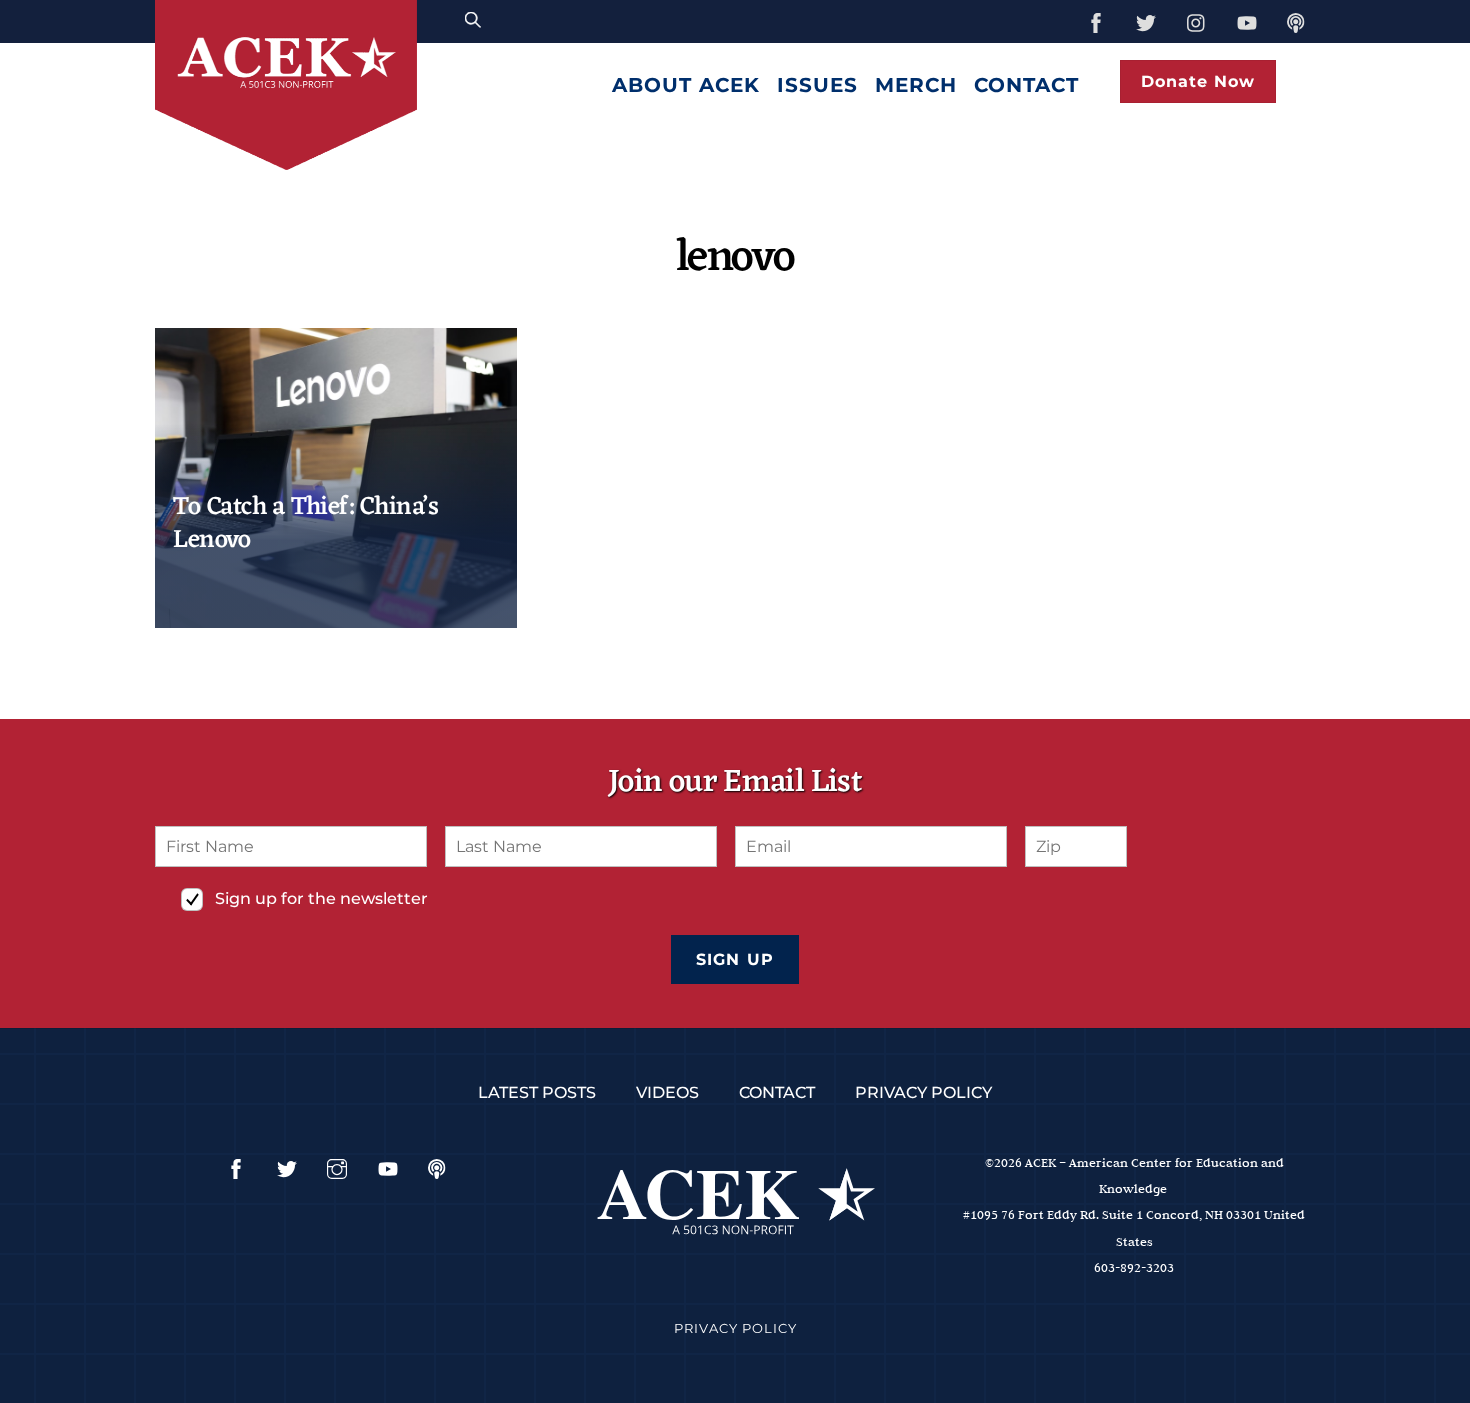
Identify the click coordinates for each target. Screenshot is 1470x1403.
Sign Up (734, 959)
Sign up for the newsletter (321, 898)
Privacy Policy (923, 1092)
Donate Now (1198, 81)
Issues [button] (817, 85)
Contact (1026, 85)
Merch (916, 85)
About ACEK (686, 85)
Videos (667, 1092)
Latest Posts (537, 1092)
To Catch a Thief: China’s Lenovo (305, 524)
